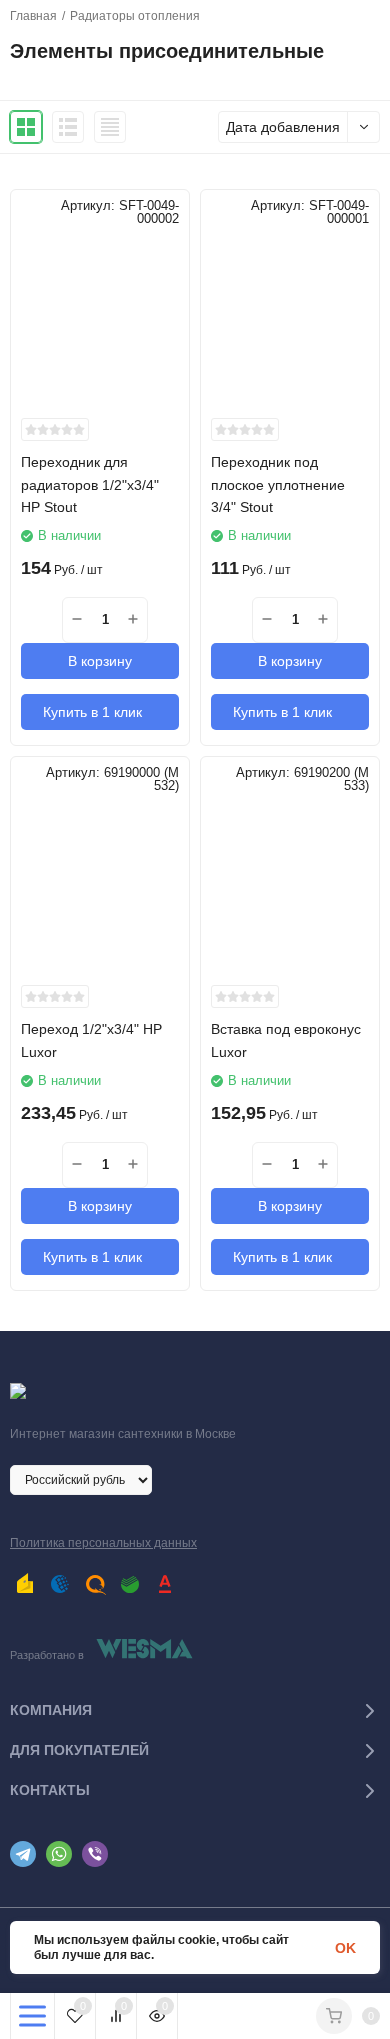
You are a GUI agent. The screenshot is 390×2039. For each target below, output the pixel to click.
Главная (33, 16)
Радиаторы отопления (135, 16)
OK (345, 1948)
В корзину (100, 661)
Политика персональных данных (103, 1543)
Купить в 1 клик (92, 712)
